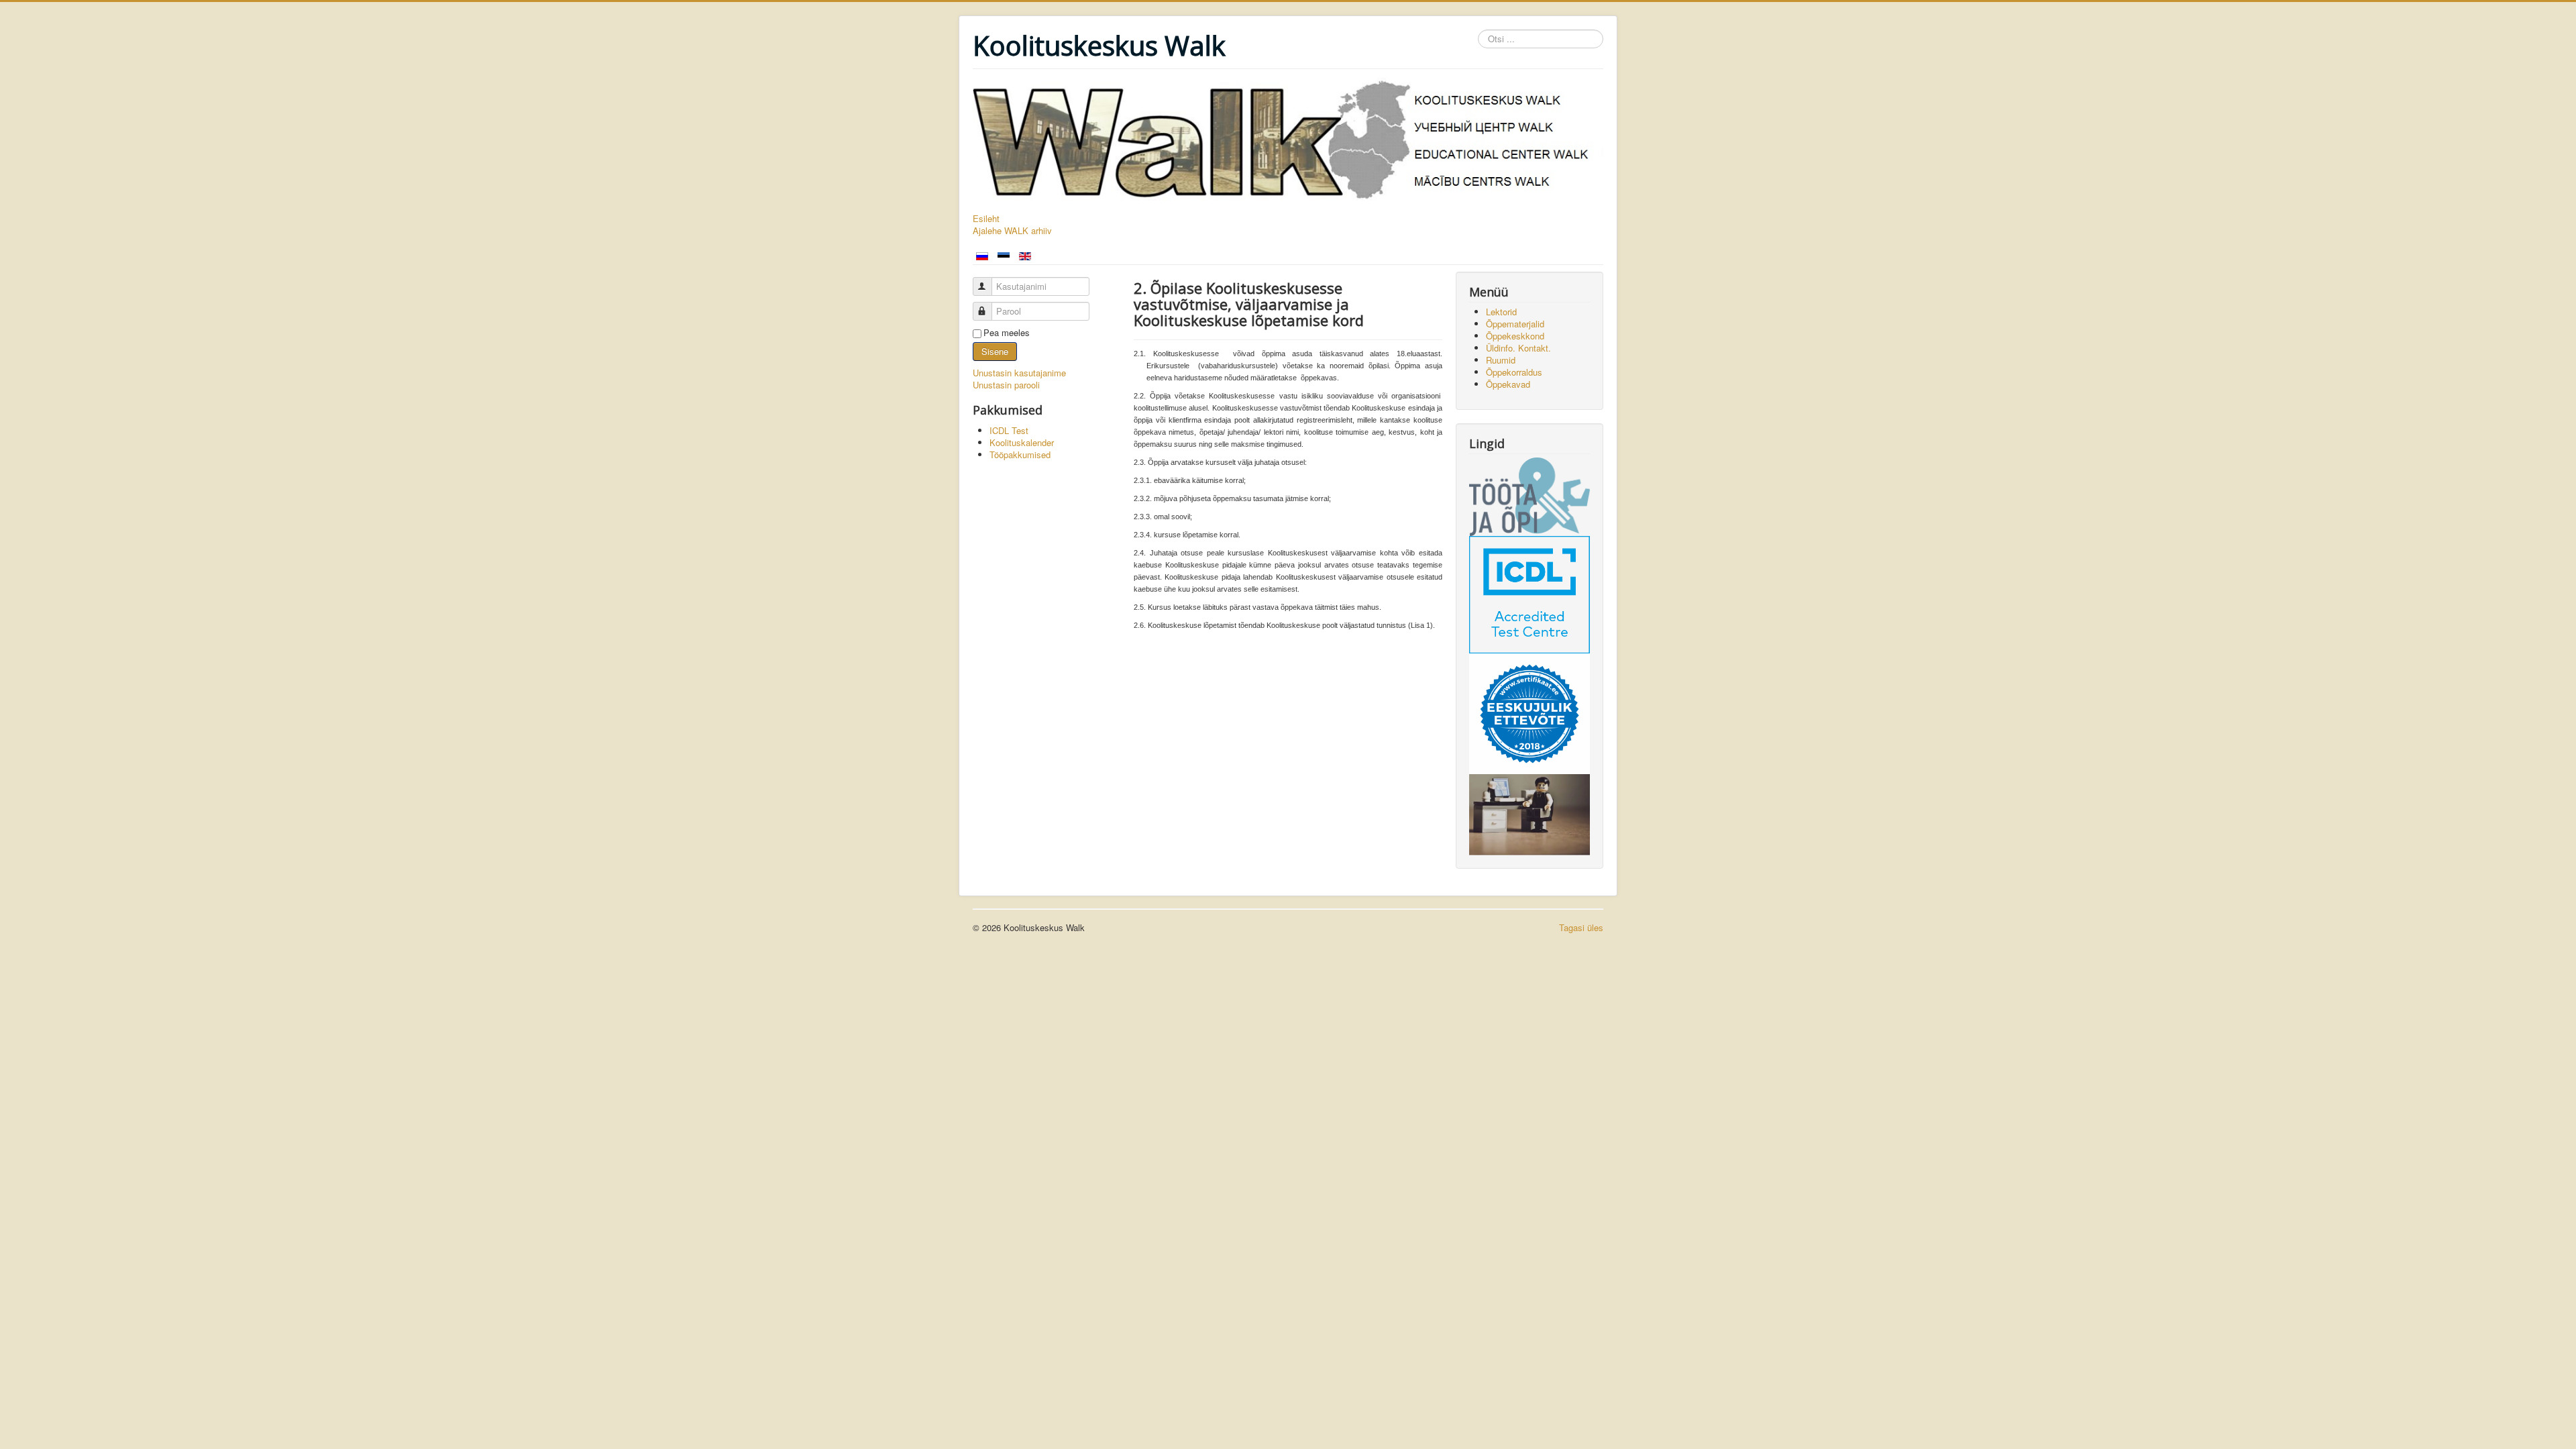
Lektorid (1501, 312)
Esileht (986, 219)
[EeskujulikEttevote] (1529, 712)
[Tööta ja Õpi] (1529, 495)
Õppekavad (1508, 384)
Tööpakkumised (1020, 454)
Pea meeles (1007, 333)
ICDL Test (1009, 430)
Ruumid (1501, 360)
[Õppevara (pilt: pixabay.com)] (1529, 813)
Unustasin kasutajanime (1019, 373)
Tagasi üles (1581, 927)
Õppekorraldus (1514, 372)
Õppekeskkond (1515, 336)
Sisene (995, 351)
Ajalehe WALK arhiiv (1012, 231)
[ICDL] (1529, 593)
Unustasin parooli (1006, 385)
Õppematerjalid (1515, 324)
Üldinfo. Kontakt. (1518, 348)
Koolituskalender (1022, 442)
